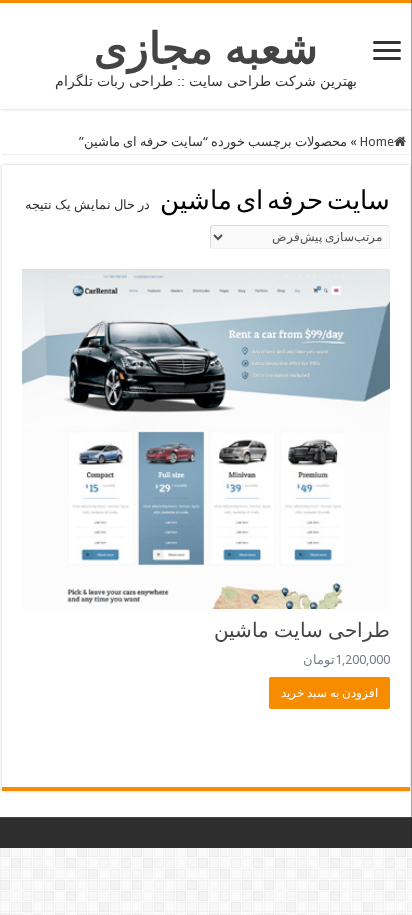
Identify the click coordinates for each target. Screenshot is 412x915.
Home (377, 141)
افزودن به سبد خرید (329, 693)
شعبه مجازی (206, 48)
